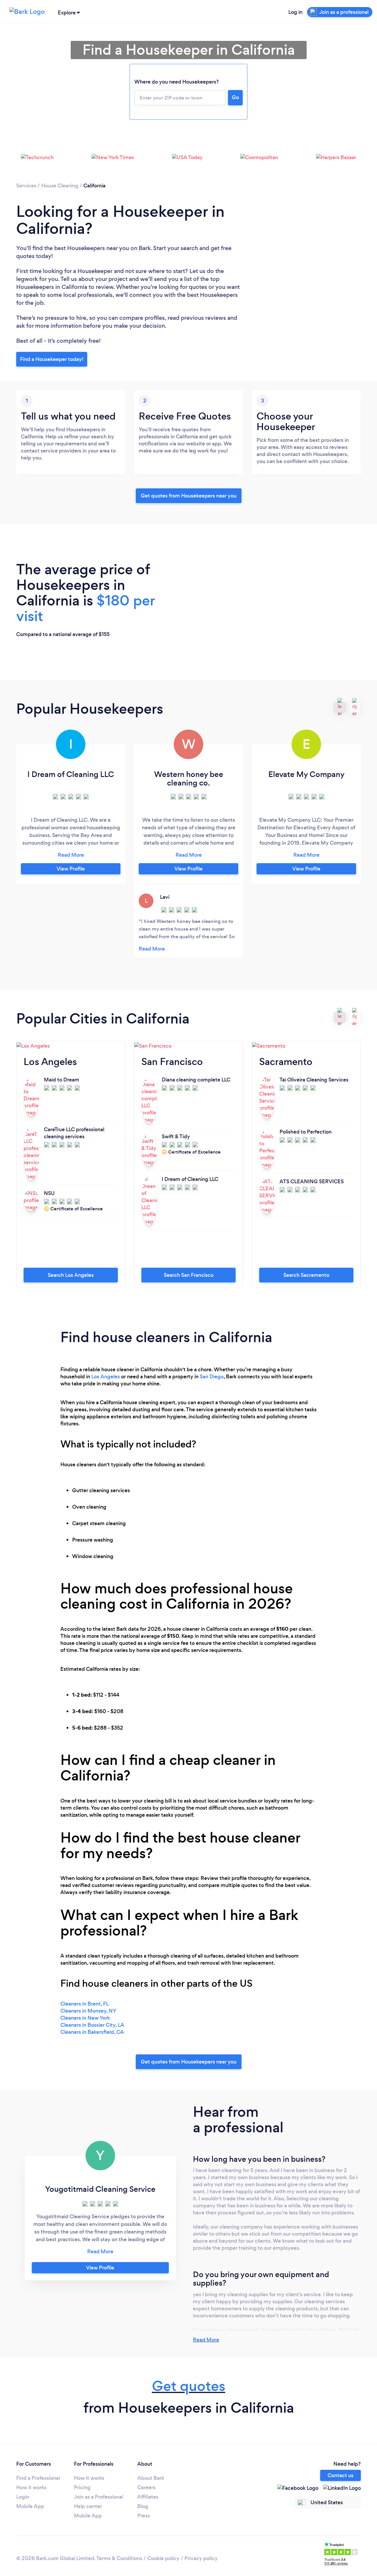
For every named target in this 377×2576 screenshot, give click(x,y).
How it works (31, 2487)
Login (23, 2497)
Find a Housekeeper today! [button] (52, 359)
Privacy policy (201, 2558)
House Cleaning (60, 186)
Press (144, 2516)
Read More (206, 2340)
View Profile (71, 869)
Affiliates (148, 2497)
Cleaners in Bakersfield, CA (92, 2032)
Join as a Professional (99, 2497)
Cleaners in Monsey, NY (88, 2011)
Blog (143, 2506)
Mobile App (30, 2506)
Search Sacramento (306, 1275)
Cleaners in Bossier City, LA (92, 2025)
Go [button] (235, 97)
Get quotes (189, 2386)
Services (26, 186)
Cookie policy (163, 2558)
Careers (146, 2487)
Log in (295, 12)
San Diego (212, 1377)
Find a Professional (38, 2478)
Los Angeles (106, 1377)
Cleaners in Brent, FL (85, 2004)
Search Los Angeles (71, 1275)
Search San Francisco (189, 1275)
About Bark (151, 2478)
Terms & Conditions (119, 2558)
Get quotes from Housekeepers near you (189, 496)
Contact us (340, 2475)
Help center (88, 2506)
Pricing (82, 2487)
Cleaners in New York (85, 2018)
